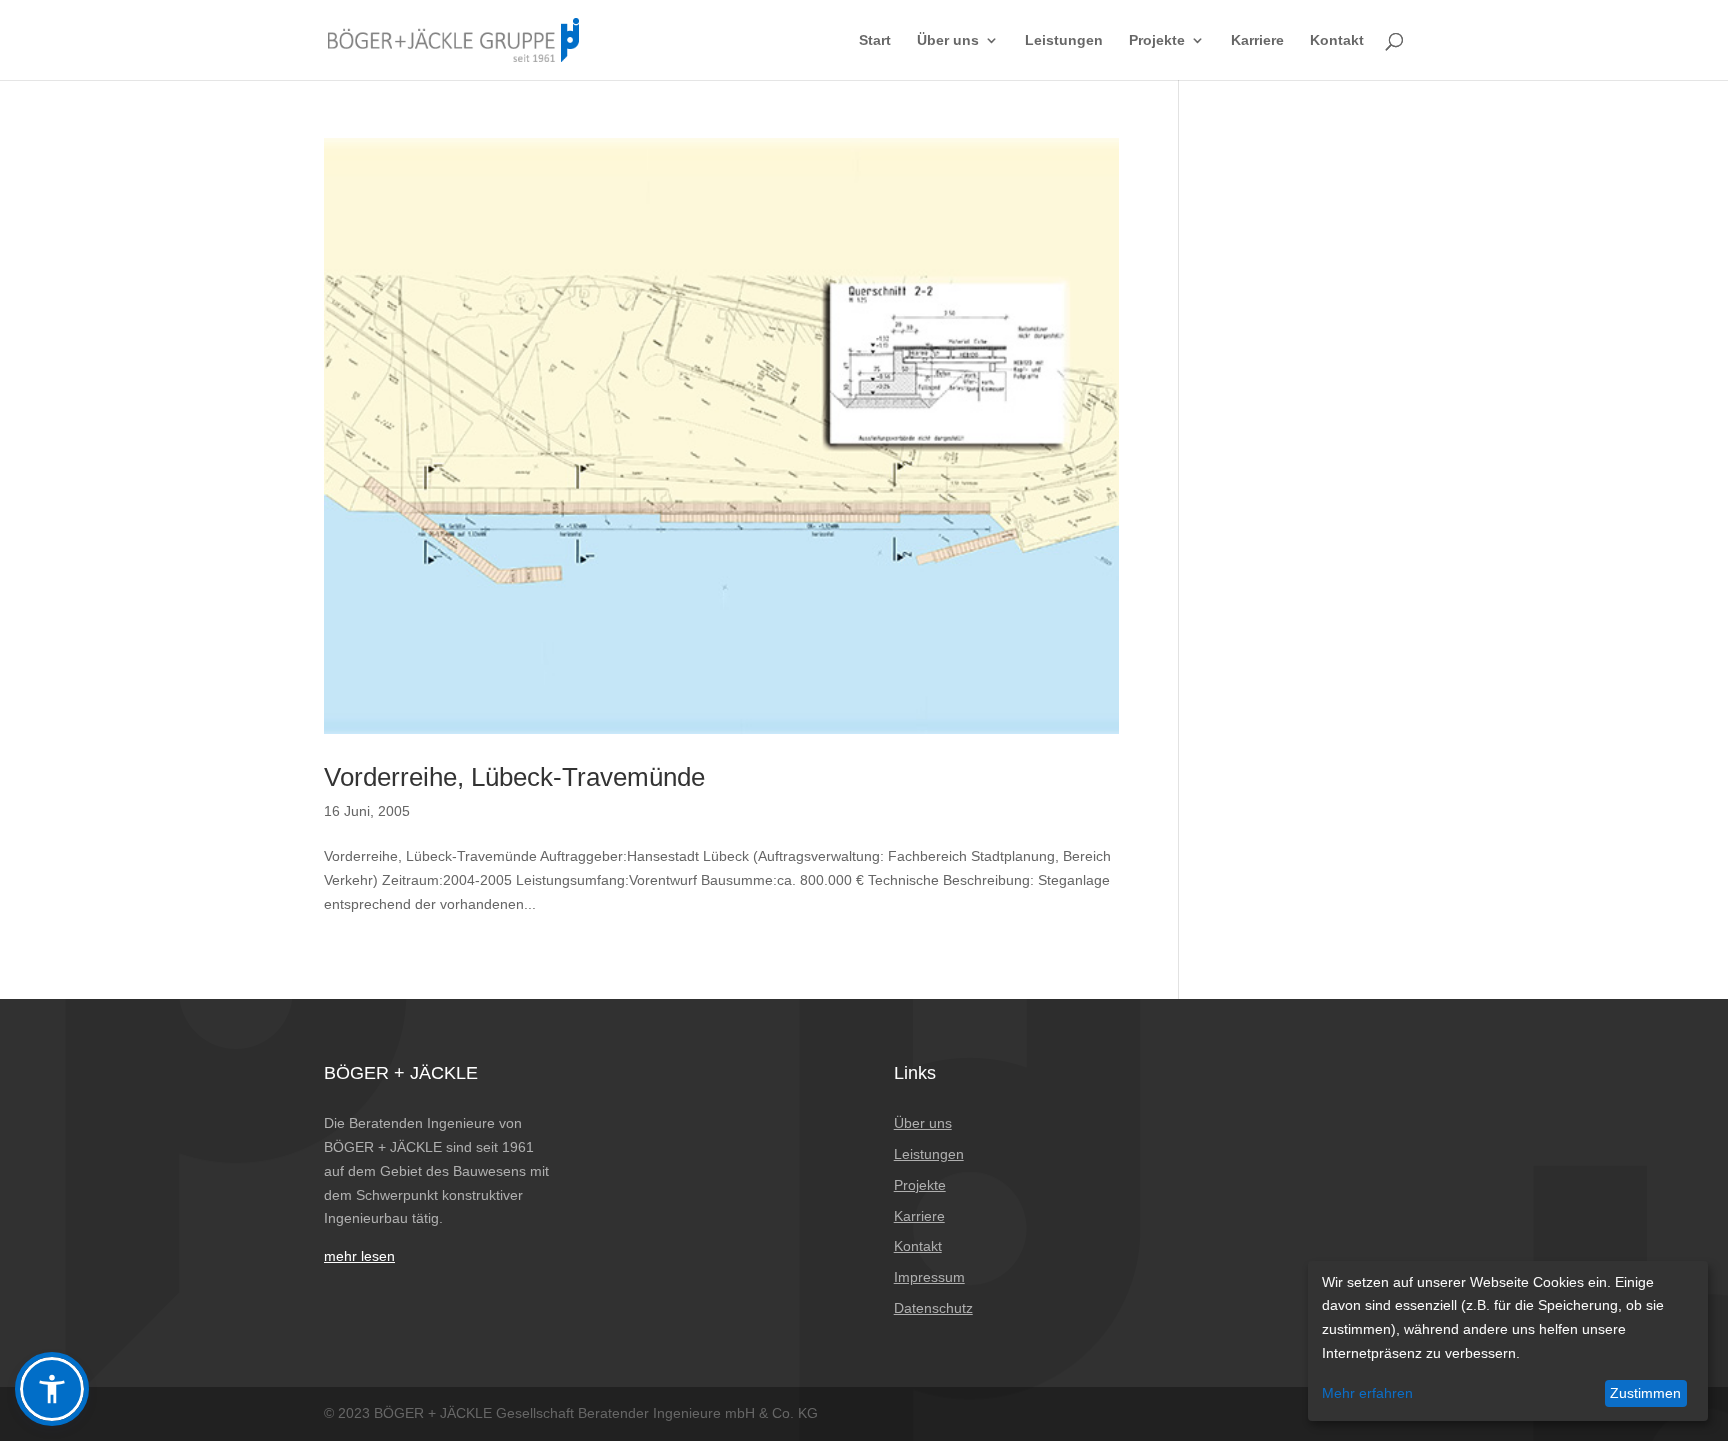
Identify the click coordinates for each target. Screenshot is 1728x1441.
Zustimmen (1645, 1393)
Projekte (1157, 40)
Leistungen (1064, 40)
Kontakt (1337, 40)
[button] (52, 1389)
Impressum (929, 1277)
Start (875, 40)
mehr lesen (359, 1256)
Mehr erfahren (1367, 1393)
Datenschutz (933, 1308)
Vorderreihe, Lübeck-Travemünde (514, 777)
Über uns (948, 40)
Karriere (1257, 40)
